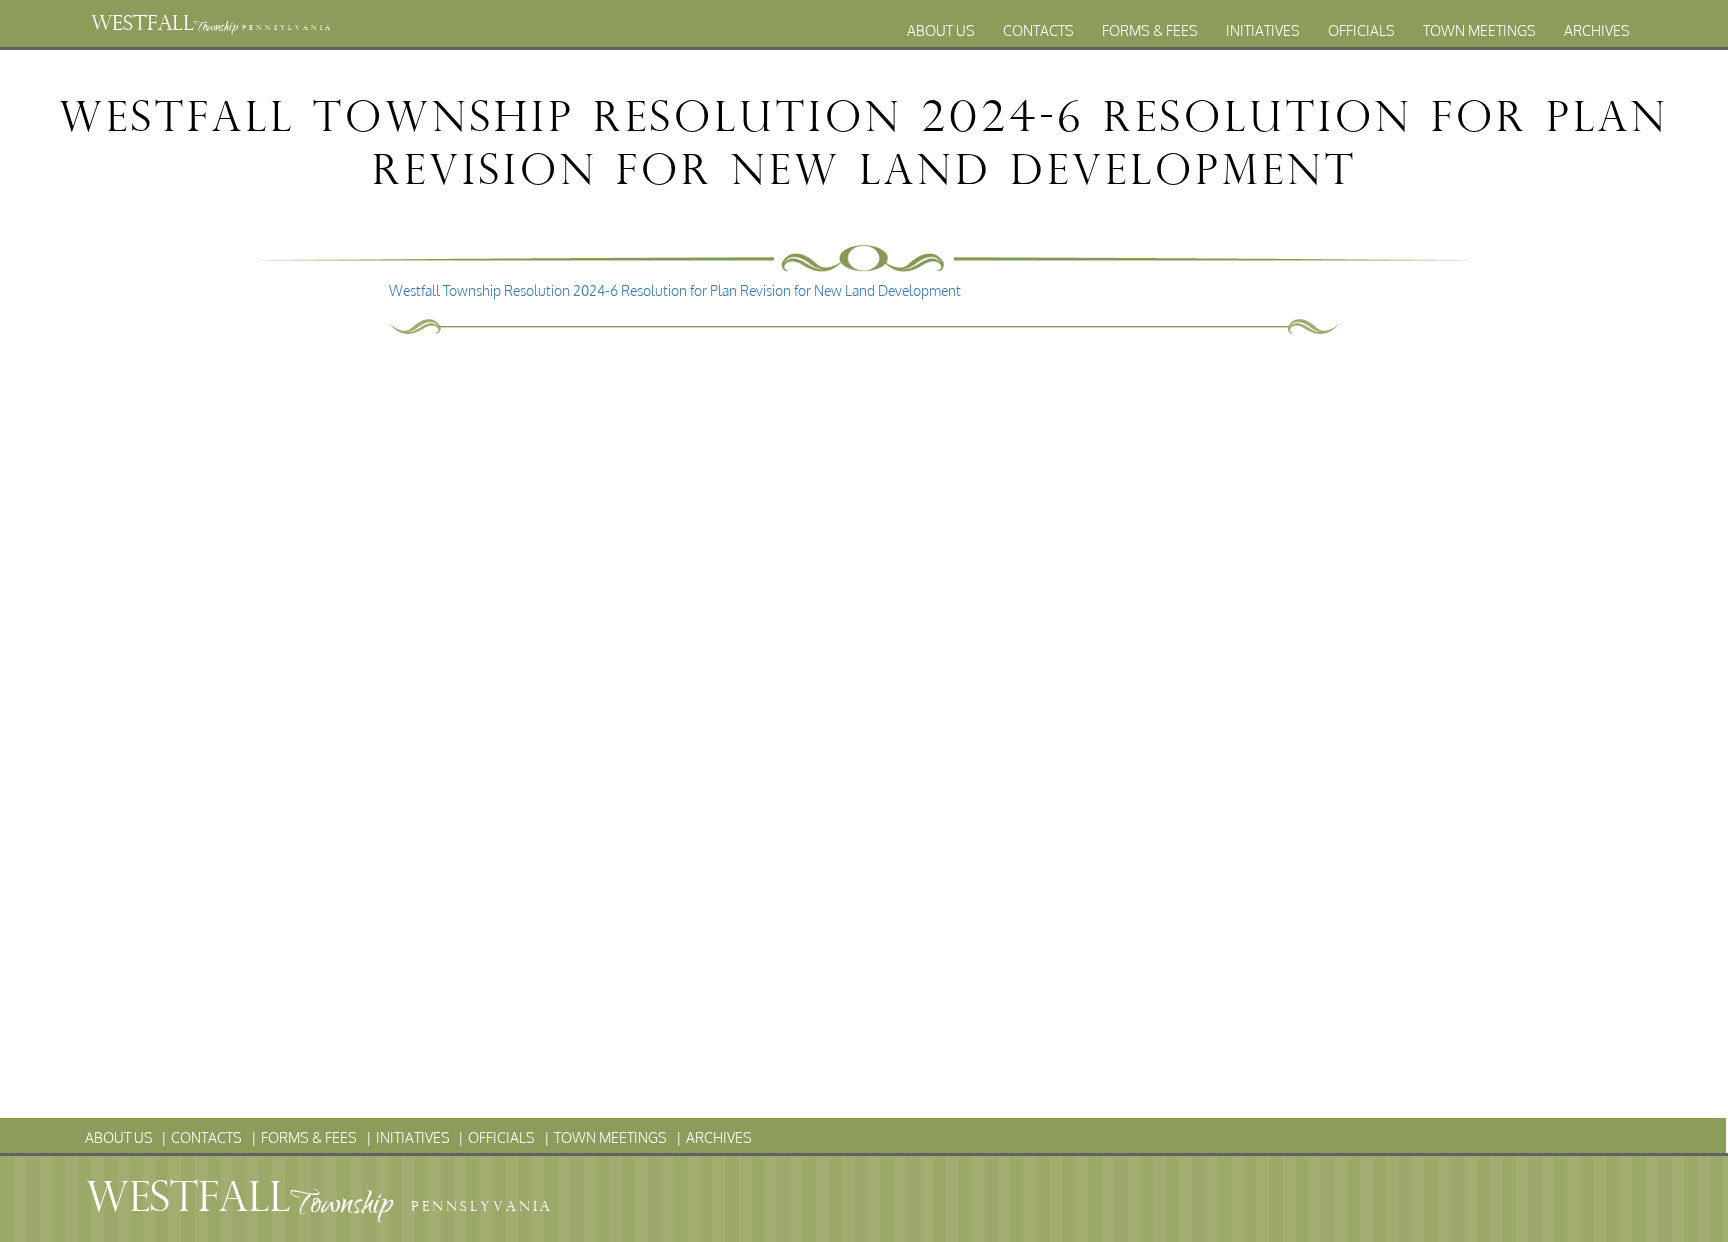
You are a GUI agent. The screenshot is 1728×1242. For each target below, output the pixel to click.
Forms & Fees (1150, 30)
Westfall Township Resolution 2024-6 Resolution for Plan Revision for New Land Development (675, 290)
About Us (941, 30)
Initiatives (1263, 30)
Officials (1361, 30)
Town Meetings (1479, 30)
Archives (1597, 30)
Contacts (1038, 30)
